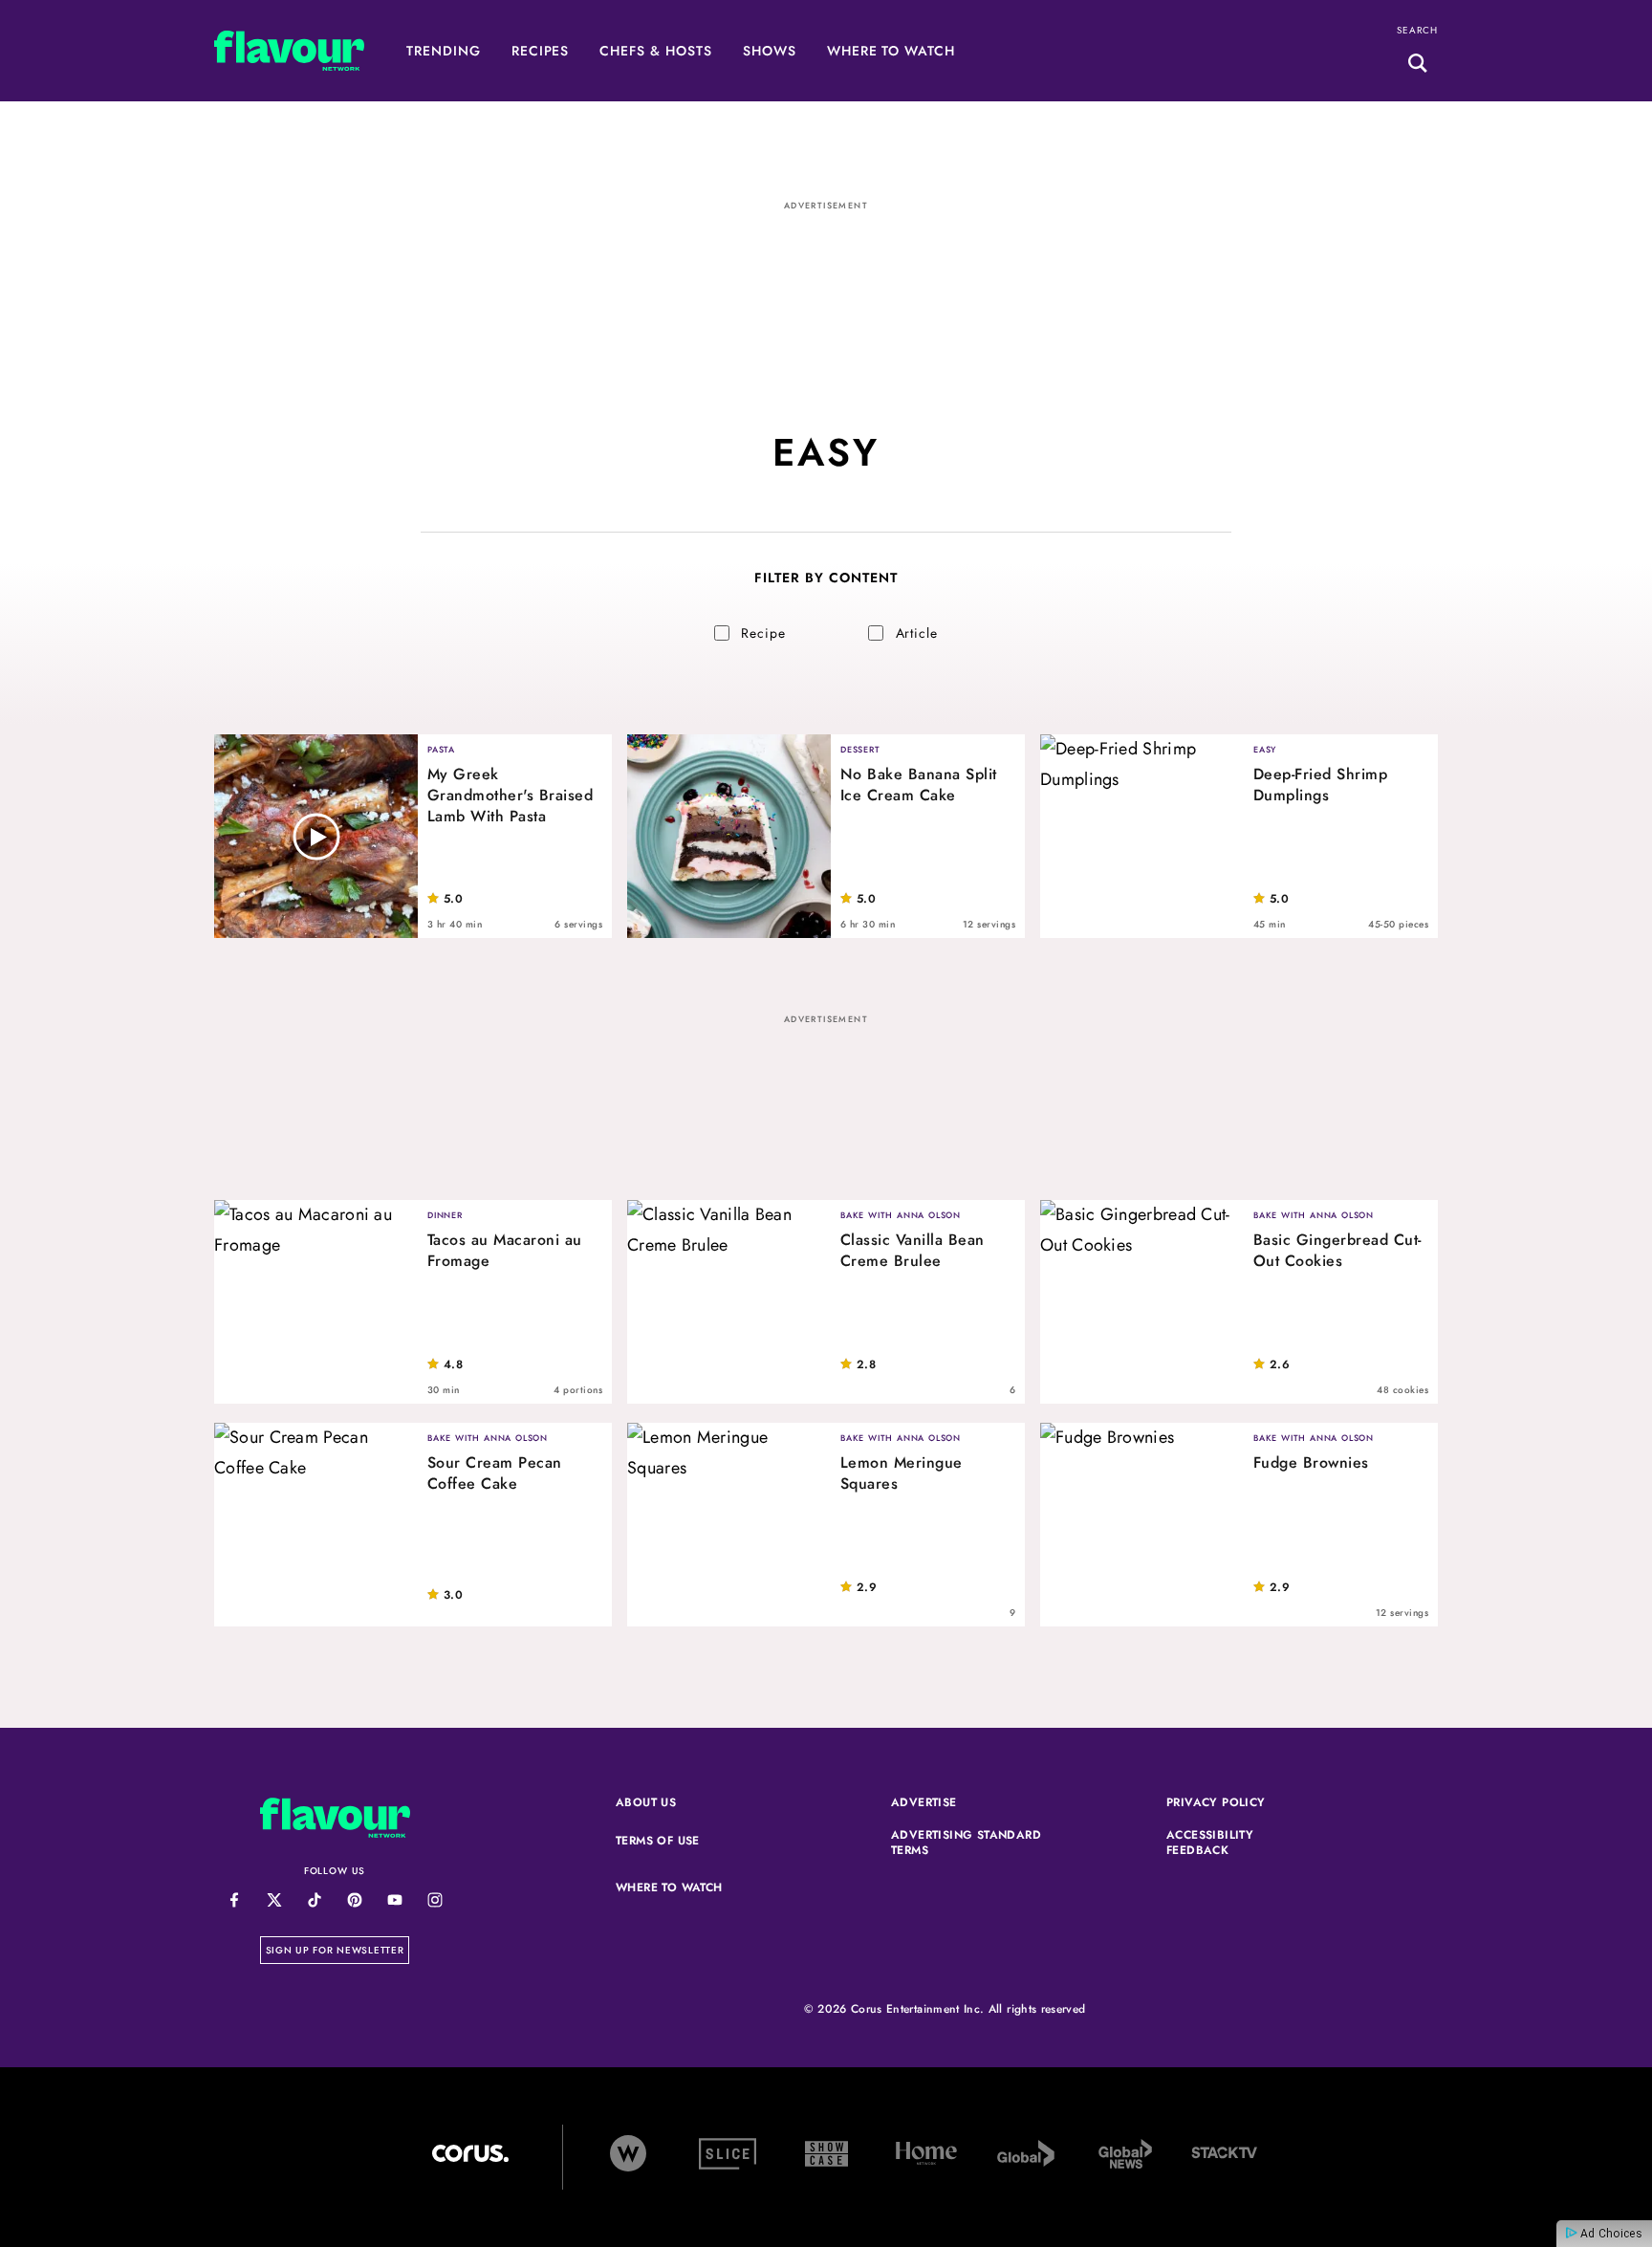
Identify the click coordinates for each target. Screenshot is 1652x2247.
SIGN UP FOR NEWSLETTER (338, 1950)
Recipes (541, 51)
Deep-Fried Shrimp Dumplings (1320, 785)
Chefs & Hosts (655, 51)
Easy (1265, 749)
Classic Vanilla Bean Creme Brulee (913, 1251)
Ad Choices (1610, 2234)
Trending (444, 51)
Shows (770, 51)
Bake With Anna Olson (901, 1215)
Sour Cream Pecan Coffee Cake (495, 1473)
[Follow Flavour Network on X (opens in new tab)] (274, 1900)
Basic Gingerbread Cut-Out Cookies (1337, 1251)
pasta (441, 749)
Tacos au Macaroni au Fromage (505, 1251)
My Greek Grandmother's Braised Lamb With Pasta (510, 796)
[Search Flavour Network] (1418, 66)
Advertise (967, 1803)
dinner (445, 1215)
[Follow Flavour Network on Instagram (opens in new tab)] (435, 1900)
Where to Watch (891, 51)
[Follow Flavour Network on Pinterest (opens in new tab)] (354, 1900)
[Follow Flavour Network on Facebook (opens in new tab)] (234, 1900)
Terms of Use (692, 1842)
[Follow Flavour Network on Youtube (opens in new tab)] (394, 1900)
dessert (860, 749)
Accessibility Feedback (1243, 1843)
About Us (646, 1803)
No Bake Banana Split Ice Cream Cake (919, 785)
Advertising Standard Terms (967, 1843)
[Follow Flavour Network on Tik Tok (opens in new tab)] (314, 1900)
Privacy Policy (1243, 1803)
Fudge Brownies (1311, 1463)
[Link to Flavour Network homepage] (289, 56)
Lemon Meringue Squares (902, 1473)
